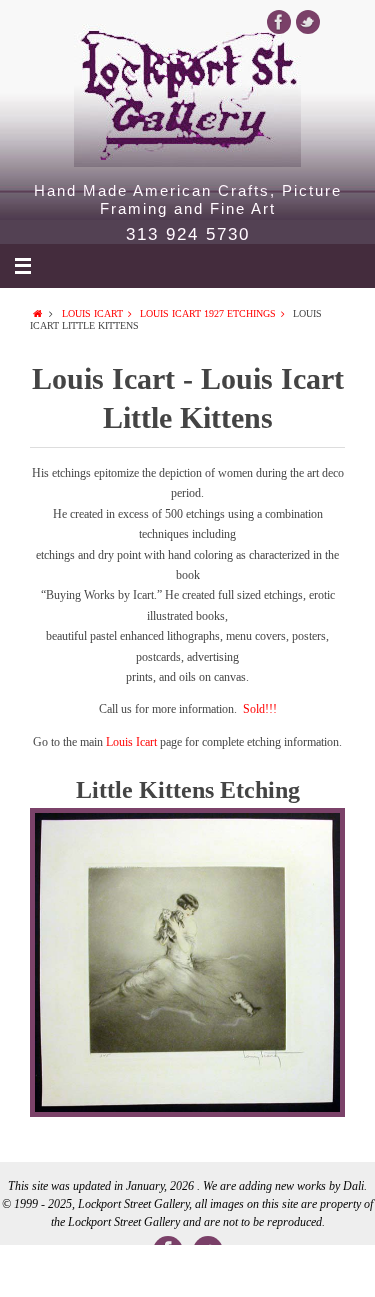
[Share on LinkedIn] (187, 1271)
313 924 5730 (188, 235)
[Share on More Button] (337, 1271)
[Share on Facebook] (37, 1271)
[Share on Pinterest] (262, 1271)
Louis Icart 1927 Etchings (208, 313)
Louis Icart (92, 313)
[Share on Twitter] (112, 1271)
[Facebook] (279, 22)
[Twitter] (308, 22)
